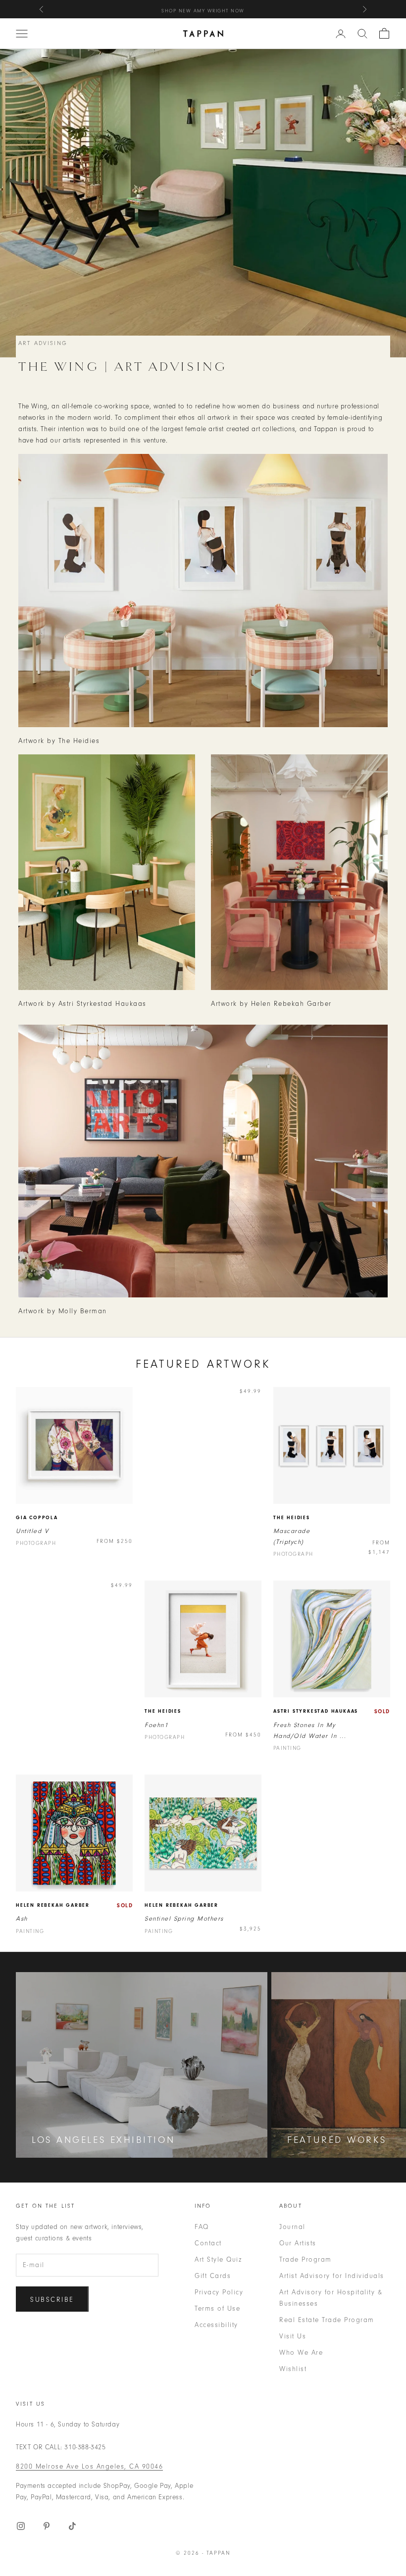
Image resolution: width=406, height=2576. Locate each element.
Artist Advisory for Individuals (332, 2276)
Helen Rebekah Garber (53, 1905)
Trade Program (305, 2259)
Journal (292, 2227)
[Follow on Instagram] (21, 2526)
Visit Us (293, 2336)
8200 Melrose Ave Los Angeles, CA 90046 (89, 2466)
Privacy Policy (219, 2292)
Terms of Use (217, 2308)
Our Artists (298, 2243)
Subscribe (52, 2300)
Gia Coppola (37, 1518)
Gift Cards (213, 2276)
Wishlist (293, 2369)
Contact (208, 2243)
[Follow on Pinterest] (47, 2526)
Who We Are (301, 2353)
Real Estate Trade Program (327, 2320)
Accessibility (216, 2325)
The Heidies (292, 1518)
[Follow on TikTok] (72, 2526)
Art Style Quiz (218, 2259)
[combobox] (362, 34)
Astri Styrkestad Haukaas (316, 1711)
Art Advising (43, 343)
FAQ (202, 2227)
